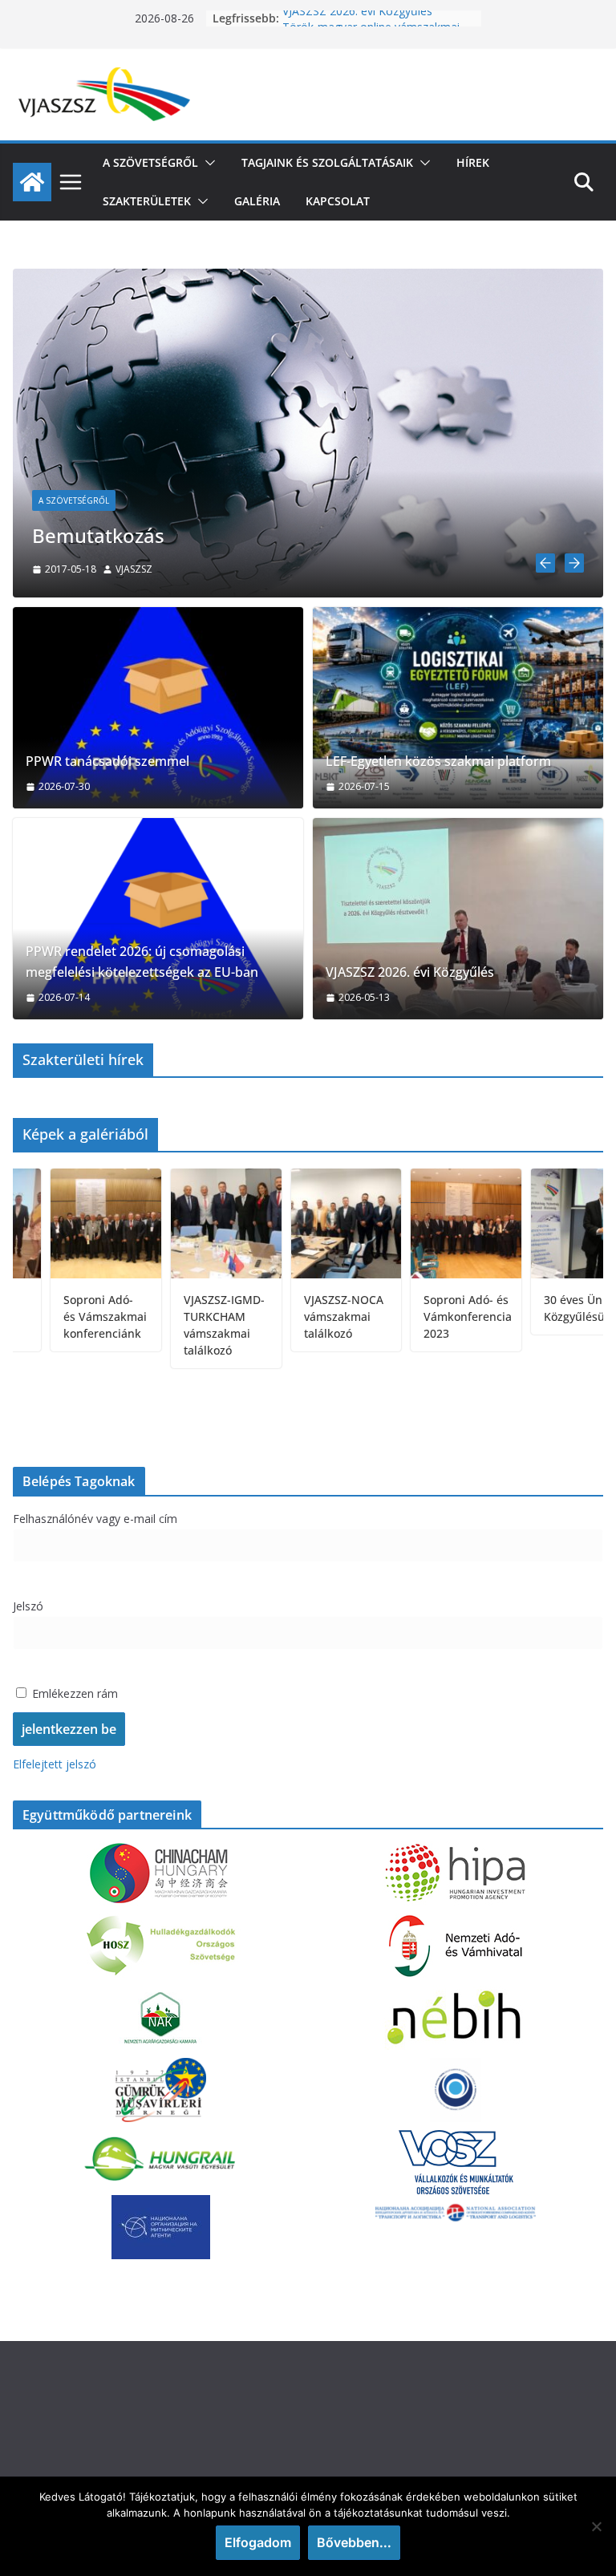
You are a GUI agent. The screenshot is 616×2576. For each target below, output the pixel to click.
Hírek (473, 162)
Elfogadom (258, 2542)
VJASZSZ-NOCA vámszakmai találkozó (300, 1316)
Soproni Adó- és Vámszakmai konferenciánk (63, 1316)
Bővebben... (354, 2542)
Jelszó (28, 1606)
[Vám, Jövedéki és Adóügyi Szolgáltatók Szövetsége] (32, 182)
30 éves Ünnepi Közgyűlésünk (542, 1308)
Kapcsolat (338, 201)
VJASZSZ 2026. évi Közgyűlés (357, 18)
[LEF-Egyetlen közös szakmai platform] (458, 708)
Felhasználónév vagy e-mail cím (95, 1519)
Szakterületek (147, 201)
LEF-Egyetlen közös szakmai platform (438, 761)
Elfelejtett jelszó (55, 1764)
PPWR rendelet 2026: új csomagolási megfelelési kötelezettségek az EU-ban (142, 962)
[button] (207, 163)
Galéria (257, 201)
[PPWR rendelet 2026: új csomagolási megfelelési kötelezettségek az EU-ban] (158, 919)
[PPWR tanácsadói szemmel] (158, 708)
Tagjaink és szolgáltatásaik (327, 162)
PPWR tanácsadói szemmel (107, 761)
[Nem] (596, 2526)
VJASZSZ (87, 569)
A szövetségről (150, 162)
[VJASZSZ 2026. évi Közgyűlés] (458, 919)
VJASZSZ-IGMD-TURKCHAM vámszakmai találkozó (181, 1325)
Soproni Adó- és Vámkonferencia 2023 (424, 1316)
